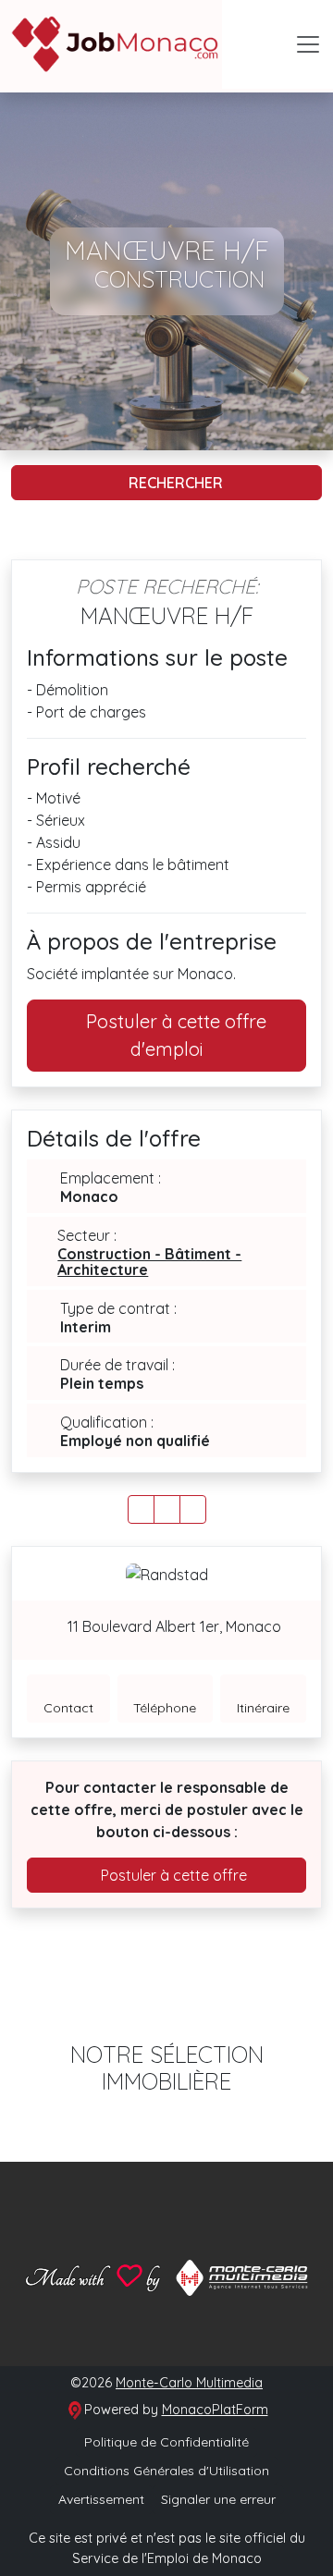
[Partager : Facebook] (141, 1509)
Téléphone (165, 1708)
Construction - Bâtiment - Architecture (149, 1262)
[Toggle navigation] (308, 44)
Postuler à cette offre (172, 1875)
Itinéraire (263, 1708)
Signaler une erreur (218, 2499)
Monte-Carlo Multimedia (189, 2383)
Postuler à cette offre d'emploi (174, 1035)
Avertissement (101, 2499)
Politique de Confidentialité (166, 2442)
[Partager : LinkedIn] (193, 1509)
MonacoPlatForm (215, 2410)
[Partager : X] (167, 1509)
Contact (68, 1708)
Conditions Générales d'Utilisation (166, 2471)
